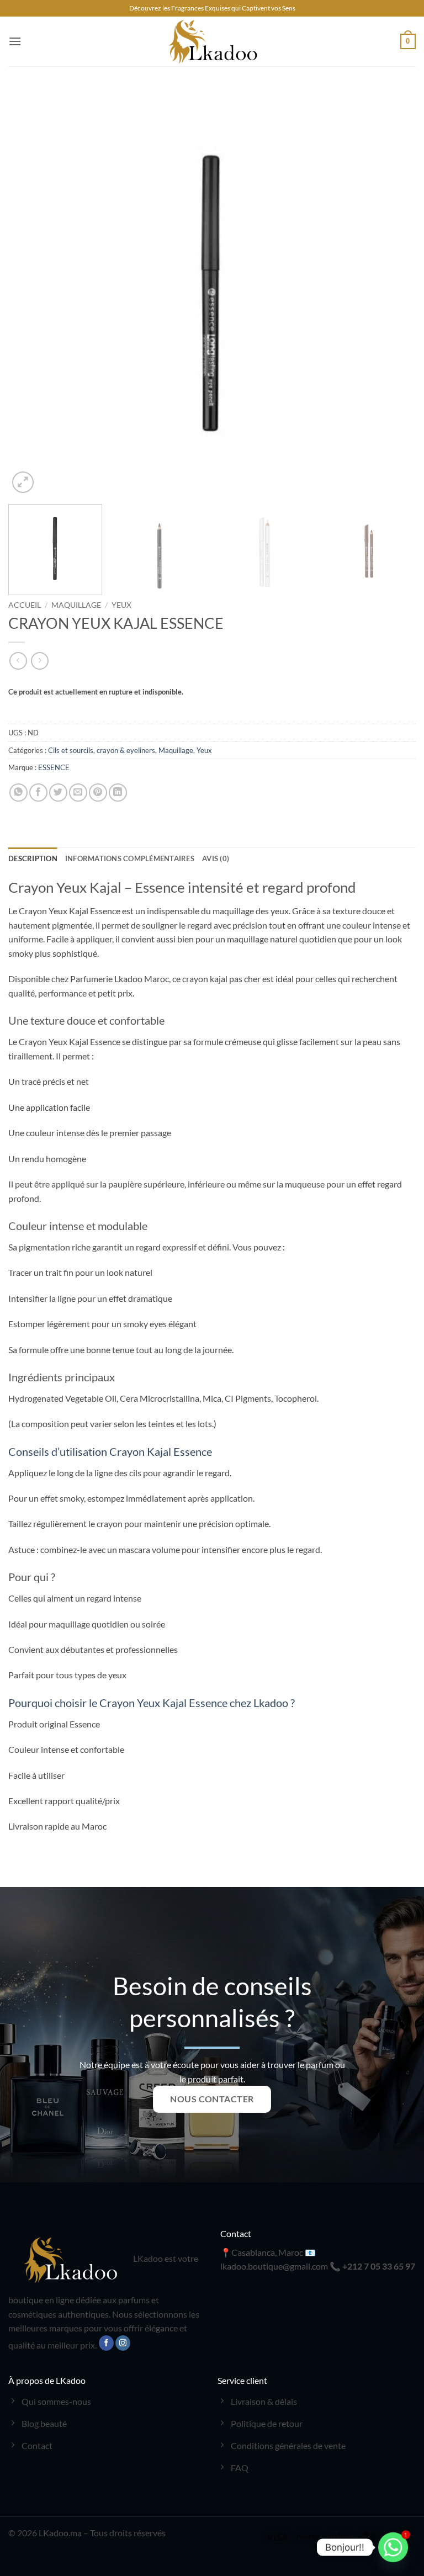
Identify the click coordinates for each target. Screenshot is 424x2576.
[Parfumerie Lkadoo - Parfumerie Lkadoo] (212, 41)
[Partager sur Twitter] (58, 793)
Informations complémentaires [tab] (130, 858)
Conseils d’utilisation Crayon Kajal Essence (110, 1451)
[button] (15, 41)
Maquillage (76, 605)
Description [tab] (33, 858)
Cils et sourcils (71, 750)
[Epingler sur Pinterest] (98, 793)
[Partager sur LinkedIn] (118, 793)
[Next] (394, 292)
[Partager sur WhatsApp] (18, 793)
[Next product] (18, 661)
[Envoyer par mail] (78, 793)
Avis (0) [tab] (216, 858)
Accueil (25, 605)
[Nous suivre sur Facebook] (106, 2343)
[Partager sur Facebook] (38, 793)
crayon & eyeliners (126, 750)
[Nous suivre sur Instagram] (123, 2343)
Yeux (121, 605)
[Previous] (30, 292)
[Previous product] (39, 661)
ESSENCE (54, 767)
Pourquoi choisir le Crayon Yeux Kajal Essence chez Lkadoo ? (152, 1703)
